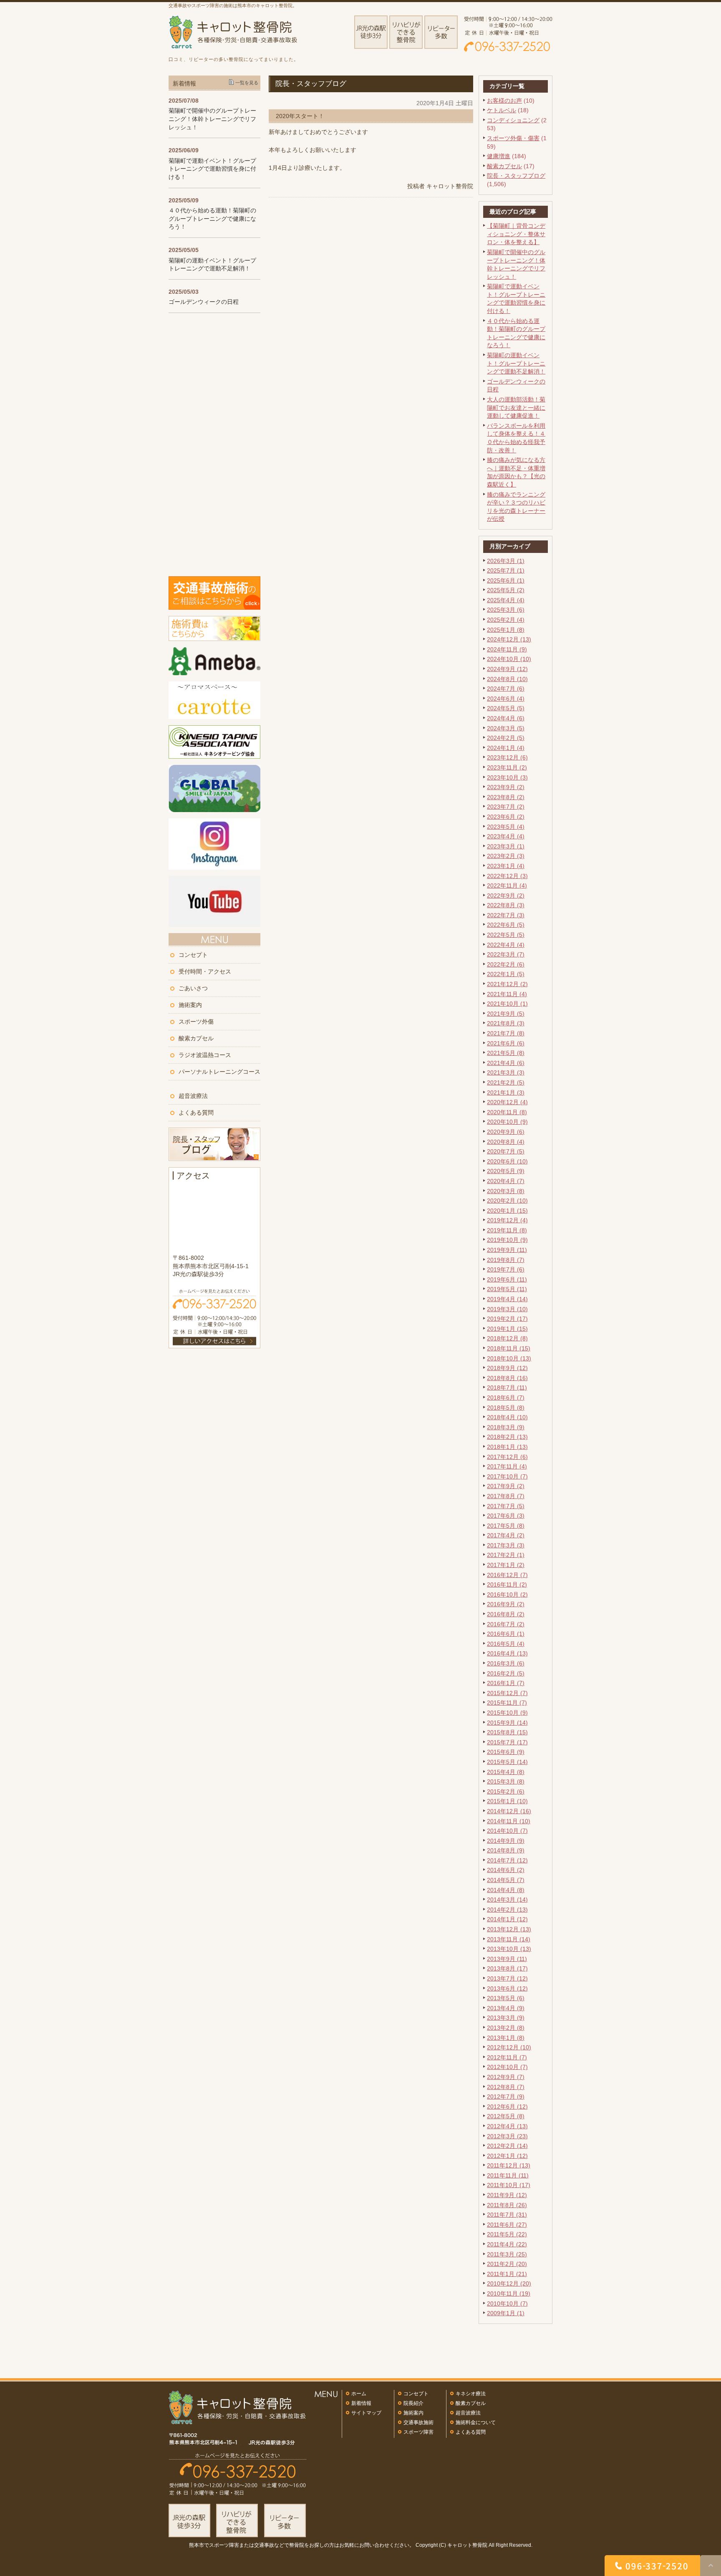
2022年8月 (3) (506, 905)
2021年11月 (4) (507, 994)
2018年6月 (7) (506, 1398)
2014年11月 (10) (509, 1821)
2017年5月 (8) (506, 1526)
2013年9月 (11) (507, 1959)
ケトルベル (502, 110)
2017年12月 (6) (507, 1457)
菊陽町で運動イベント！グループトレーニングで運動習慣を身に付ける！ (212, 169)
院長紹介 (413, 2403)
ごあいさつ (193, 988)
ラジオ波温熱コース (205, 1055)
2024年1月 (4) (506, 748)
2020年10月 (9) (507, 1122)
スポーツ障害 (418, 2432)
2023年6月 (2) (506, 817)
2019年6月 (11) (507, 1279)
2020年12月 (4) (507, 1102)
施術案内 (190, 1005)
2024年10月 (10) (509, 659)
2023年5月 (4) (506, 827)
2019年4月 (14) (507, 1299)
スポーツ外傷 (196, 1022)
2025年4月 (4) (506, 600)
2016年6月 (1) (506, 1634)
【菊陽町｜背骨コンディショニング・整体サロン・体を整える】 (516, 234)
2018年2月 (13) (507, 1437)
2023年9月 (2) (506, 787)
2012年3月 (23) (507, 2136)
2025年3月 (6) (506, 610)
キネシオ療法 (471, 2394)
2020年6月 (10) (507, 1161)
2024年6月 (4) (506, 699)
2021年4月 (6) (506, 1063)
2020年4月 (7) (506, 1181)
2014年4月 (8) (506, 1890)
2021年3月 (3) (506, 1072)
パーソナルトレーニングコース (219, 1072)
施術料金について (476, 2422)
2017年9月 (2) (506, 1486)
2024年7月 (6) (506, 689)
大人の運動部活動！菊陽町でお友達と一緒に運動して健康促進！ (516, 407)
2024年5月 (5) (506, 708)
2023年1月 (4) (506, 866)
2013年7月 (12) (507, 1978)
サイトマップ (366, 2413)
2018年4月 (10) (507, 1417)
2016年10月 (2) (507, 1595)
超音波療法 (193, 1096)
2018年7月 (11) (507, 1388)
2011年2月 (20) (507, 2264)
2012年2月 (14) (507, 2146)
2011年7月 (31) (507, 2215)
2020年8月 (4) (506, 1142)
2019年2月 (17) (507, 1319)
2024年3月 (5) (506, 728)
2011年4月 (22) (507, 2244)
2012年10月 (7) (507, 2067)
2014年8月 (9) (506, 1850)
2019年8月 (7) (506, 1260)
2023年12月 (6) (507, 757)
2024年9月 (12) (507, 669)
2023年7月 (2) (506, 807)
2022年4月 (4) (506, 945)
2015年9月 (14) (507, 1723)
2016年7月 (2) (506, 1624)
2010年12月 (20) (509, 2283)
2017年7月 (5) (506, 1506)
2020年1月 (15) (507, 1211)
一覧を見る (247, 83)
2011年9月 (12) (507, 2195)
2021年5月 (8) (506, 1053)
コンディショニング (513, 120)
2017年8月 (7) (506, 1496)
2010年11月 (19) (509, 2293)
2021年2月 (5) (506, 1082)
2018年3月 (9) (506, 1427)
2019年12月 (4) (507, 1220)
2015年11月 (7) (507, 1703)
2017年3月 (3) (506, 1545)
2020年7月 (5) (506, 1151)
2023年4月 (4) (506, 836)
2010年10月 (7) (507, 2304)
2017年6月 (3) (506, 1516)
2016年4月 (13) (507, 1653)
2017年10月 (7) (507, 1476)
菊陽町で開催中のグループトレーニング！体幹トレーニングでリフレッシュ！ (212, 119)
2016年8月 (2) (506, 1614)
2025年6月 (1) (506, 580)
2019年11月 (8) (507, 1230)
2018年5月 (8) (506, 1408)
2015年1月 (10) (507, 1801)
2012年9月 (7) (506, 2077)
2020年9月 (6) (506, 1132)
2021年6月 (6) (506, 1043)
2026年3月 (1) (506, 561)
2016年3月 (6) (506, 1663)
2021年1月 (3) (506, 1092)
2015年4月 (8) (506, 1772)
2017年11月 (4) (507, 1466)
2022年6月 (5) (506, 925)
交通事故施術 (418, 2422)
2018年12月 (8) (507, 1338)
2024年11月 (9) (507, 649)
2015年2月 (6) (506, 1791)
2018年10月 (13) (509, 1358)
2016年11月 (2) (507, 1584)
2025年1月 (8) (506, 630)
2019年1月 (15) (507, 1329)
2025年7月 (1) (506, 570)
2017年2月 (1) (506, 1555)
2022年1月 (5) (506, 974)
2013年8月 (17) (507, 1968)
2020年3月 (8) (506, 1191)
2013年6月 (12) (507, 1988)
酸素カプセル (504, 166)
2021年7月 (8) (506, 1033)
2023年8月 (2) (506, 797)
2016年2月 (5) (506, 1673)
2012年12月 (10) (509, 2047)
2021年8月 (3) (506, 1023)
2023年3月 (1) (506, 846)
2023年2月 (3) (506, 856)
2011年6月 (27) (507, 2225)
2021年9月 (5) (506, 1014)
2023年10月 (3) (507, 777)
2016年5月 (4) (506, 1644)
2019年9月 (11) (507, 1250)
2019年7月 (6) (506, 1269)
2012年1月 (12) (507, 2156)
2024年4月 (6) (506, 718)
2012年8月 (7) (506, 2087)
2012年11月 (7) (507, 2057)
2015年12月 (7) (507, 1693)
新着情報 (361, 2403)
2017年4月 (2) (506, 1535)
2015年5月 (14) (507, 1762)
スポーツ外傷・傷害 (513, 138)
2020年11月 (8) (507, 1112)
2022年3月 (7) (506, 954)
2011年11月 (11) (508, 2175)
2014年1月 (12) (507, 1919)
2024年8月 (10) (507, 679)
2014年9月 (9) (506, 1841)
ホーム (359, 2394)
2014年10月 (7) (507, 1831)
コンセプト (193, 955)
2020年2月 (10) (507, 1201)
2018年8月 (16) (507, 1378)
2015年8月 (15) (507, 1732)
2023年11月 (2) (507, 767)
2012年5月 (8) (506, 2116)
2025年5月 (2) (506, 590)
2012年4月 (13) (507, 2126)
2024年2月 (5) (506, 738)
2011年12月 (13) (509, 2165)
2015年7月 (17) (507, 1742)
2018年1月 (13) (507, 1447)
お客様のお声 (504, 101)
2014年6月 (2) (506, 1870)
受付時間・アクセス (205, 971)
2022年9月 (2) (506, 896)
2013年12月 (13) (509, 1929)
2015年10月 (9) (507, 1713)
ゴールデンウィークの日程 (204, 302)
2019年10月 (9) (507, 1240)
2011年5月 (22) (507, 2234)
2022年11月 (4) (507, 886)
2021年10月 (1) (507, 1004)
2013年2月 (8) (506, 2028)
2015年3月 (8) (506, 1781)
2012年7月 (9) (506, 2097)
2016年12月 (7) (507, 1575)
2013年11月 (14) (509, 1939)
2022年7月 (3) (506, 915)
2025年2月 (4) (506, 620)
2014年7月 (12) (507, 1860)
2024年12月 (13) (509, 639)
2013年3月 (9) (506, 2018)
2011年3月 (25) (507, 2254)
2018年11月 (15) (509, 1348)
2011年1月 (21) (507, 2274)
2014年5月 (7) (506, 1880)
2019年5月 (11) (507, 1289)
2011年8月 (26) (507, 2205)
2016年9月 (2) (506, 1604)
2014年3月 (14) (507, 1900)
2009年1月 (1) (506, 2313)
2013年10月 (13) (509, 1949)
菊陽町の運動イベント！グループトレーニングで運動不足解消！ (516, 363)
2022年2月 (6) (506, 964)
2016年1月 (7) (506, 1683)
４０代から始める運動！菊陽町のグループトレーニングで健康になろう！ (212, 218)
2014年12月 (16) (509, 1811)
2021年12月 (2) (507, 984)
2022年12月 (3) (507, 876)
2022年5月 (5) (506, 935)
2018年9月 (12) (507, 1368)
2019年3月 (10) (507, 1309)
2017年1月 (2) (506, 1565)
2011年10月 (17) (509, 2185)
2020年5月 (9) (506, 1171)
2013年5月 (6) (506, 1998)
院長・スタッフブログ (516, 176)
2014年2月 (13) (507, 1910)
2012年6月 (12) (507, 2107)
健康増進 (499, 156)
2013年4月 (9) (506, 2008)
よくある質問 (196, 1113)
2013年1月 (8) (506, 2038)
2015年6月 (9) (506, 1752)
